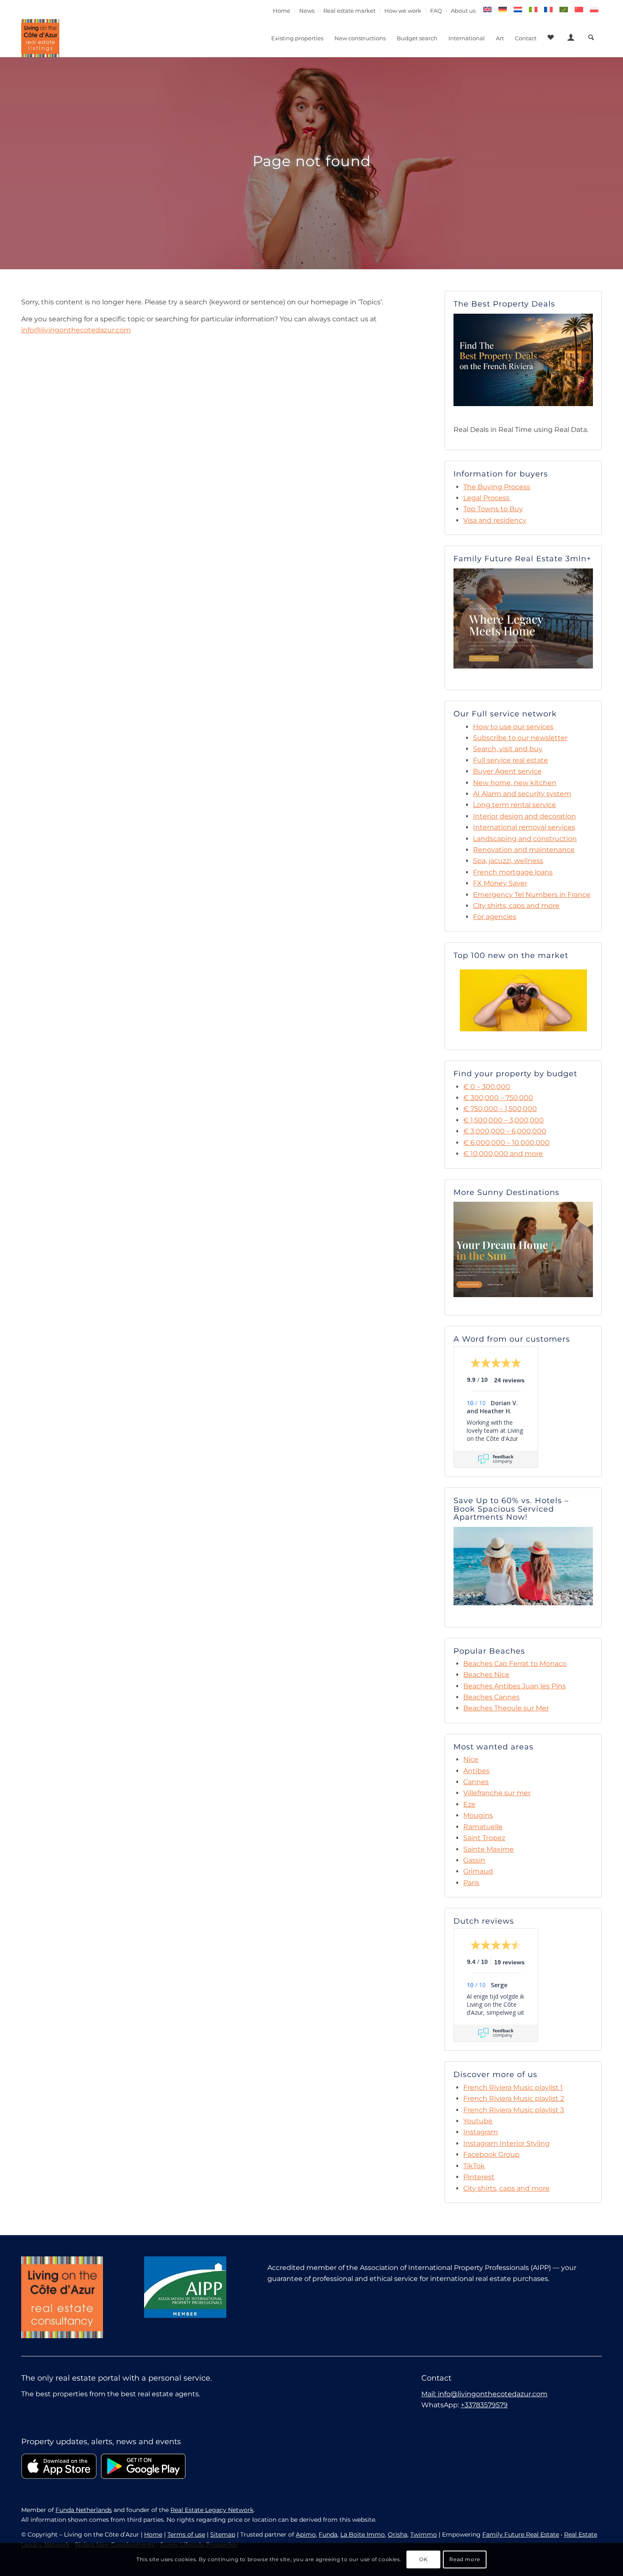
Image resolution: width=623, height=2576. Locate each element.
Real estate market (349, 11)
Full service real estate (510, 760)
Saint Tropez (484, 1838)
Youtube (478, 2121)
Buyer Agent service (507, 771)
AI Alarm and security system (522, 794)
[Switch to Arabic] (564, 10)
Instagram (481, 2132)
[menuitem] (282, 11)
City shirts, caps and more (516, 906)
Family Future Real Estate (521, 2534)
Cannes (476, 1782)
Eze (469, 1804)
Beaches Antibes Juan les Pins (515, 1686)
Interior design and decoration (524, 816)
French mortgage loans (513, 872)
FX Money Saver (500, 883)
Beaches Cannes (491, 1697)
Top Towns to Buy (493, 509)
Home (282, 11)
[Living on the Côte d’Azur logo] (40, 38)
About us (463, 11)
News (307, 11)
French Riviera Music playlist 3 (514, 2110)
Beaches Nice (486, 1675)
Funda (328, 2534)
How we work (403, 11)
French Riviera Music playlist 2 (514, 2098)
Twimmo (424, 2534)
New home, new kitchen (515, 783)
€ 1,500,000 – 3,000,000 (503, 1120)
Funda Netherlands (84, 2510)
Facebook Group (491, 2154)
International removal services (524, 827)
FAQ (436, 11)
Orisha (398, 2534)
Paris (471, 1883)
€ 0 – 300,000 (487, 1087)
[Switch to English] (487, 10)
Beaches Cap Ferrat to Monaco (515, 1664)
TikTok (474, 2166)
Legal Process (486, 498)
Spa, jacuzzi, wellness (508, 861)
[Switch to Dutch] (518, 10)
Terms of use (186, 2534)
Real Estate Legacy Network (212, 2510)
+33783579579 (484, 2405)
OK (423, 2559)
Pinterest (479, 2177)
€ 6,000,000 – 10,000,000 (506, 1143)
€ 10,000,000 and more (503, 1154)
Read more (464, 2559)
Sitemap (223, 2534)
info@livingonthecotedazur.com (76, 330)
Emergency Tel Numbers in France (532, 895)
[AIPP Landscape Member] (185, 2287)
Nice (471, 1759)
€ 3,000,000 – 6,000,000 (505, 1131)
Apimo (306, 2534)
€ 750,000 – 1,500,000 (500, 1109)
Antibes (476, 1771)
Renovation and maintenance (524, 850)
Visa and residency (495, 520)
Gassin (474, 1860)
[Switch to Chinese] (579, 10)
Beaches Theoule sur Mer (506, 1708)
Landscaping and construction (525, 839)
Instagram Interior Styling (506, 2143)
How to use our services (513, 727)
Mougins (478, 1815)
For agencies (495, 917)
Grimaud (478, 1871)
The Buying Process (497, 487)
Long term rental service (515, 805)
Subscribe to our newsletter (520, 738)
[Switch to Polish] (594, 10)
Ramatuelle (483, 1827)
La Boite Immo (363, 2534)
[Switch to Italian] (533, 10)
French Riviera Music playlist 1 (513, 2087)
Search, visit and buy (508, 749)
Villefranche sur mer (497, 1793)
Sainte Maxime (488, 1849)
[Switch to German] (503, 10)
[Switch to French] (548, 10)
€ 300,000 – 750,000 (498, 1098)
